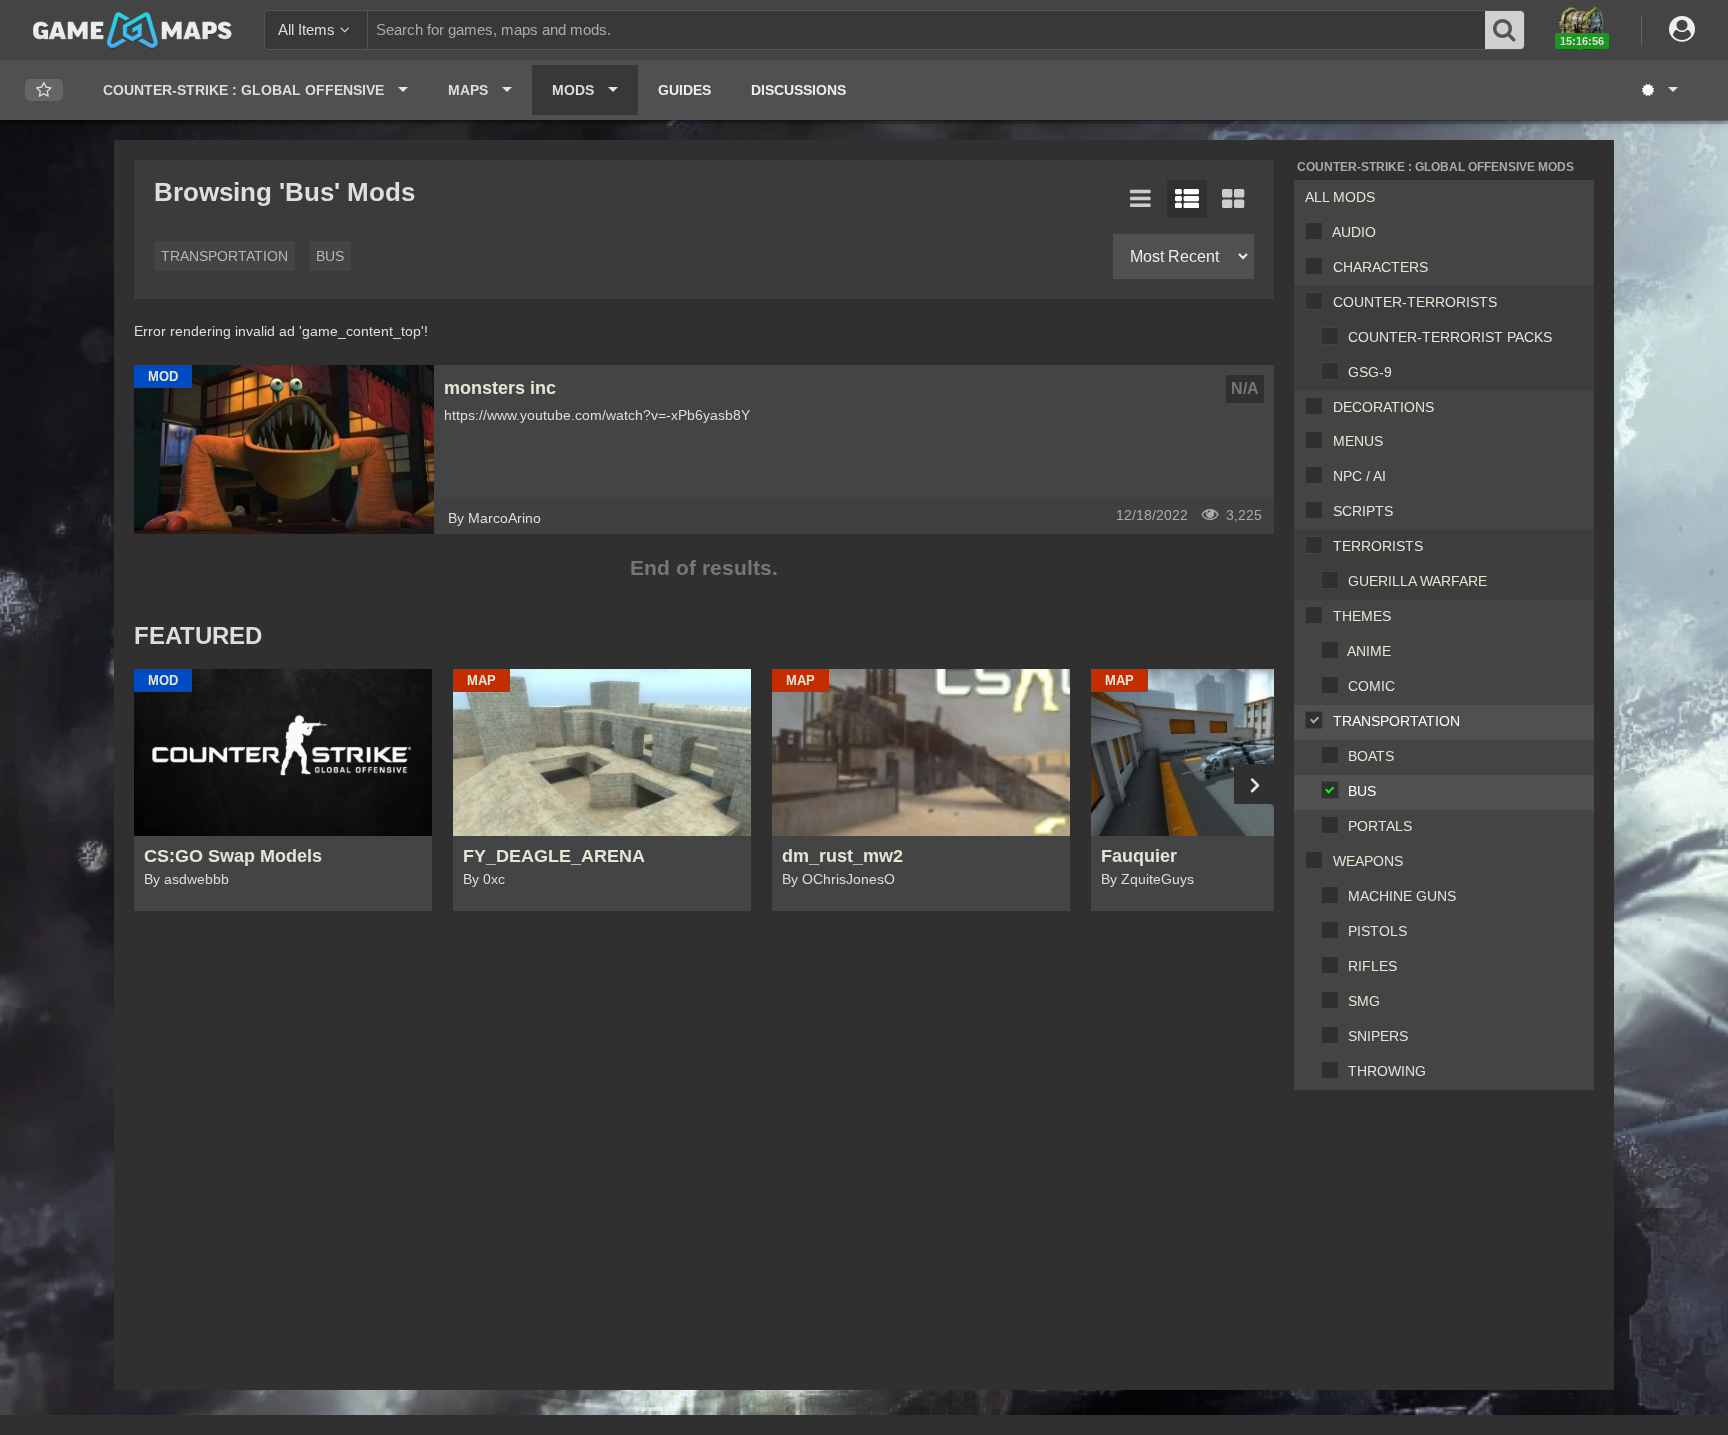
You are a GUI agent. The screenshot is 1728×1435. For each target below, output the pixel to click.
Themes (1362, 616)
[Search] (1505, 30)
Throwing (1387, 1071)
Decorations (1383, 407)
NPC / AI (1359, 476)
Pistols (1377, 931)
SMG (1364, 1001)
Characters (1380, 267)
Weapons (1368, 861)
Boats (1371, 756)
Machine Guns (1402, 896)
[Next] (1254, 784)
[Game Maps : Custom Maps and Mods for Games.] (132, 29)
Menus (1358, 441)
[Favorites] (44, 90)
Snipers (1378, 1036)
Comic (1371, 686)
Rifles (1372, 966)
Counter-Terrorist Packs (1450, 337)
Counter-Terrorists (1415, 302)
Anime (1369, 651)
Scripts (1363, 511)
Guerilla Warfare (1417, 581)
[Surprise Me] (1658, 90)
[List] (1141, 199)
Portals (1380, 826)
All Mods (1340, 197)
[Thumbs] (1233, 199)
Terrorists (1378, 546)
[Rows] (1187, 199)
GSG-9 (1370, 372)
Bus (1362, 791)
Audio (1354, 232)
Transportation (1396, 721)
